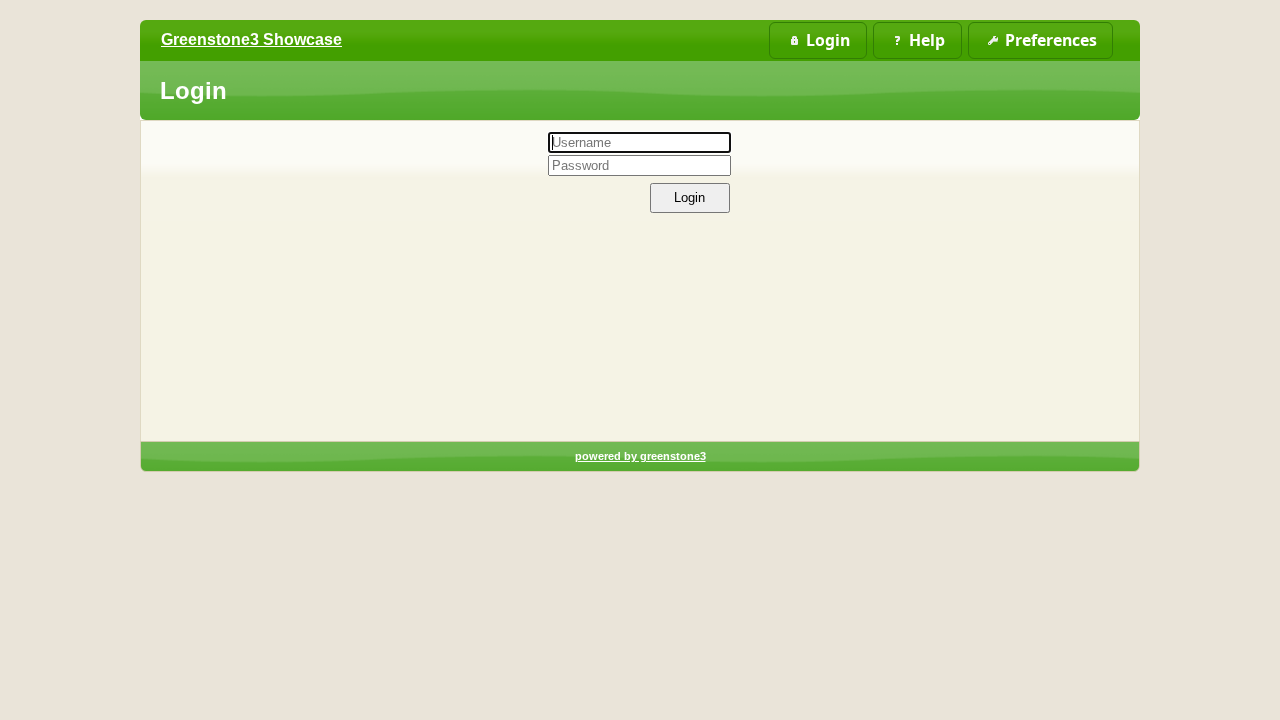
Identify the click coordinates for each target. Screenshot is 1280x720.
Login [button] (828, 40)
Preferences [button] (1051, 40)
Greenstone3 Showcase (251, 39)
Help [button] (927, 40)
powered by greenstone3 (640, 456)
